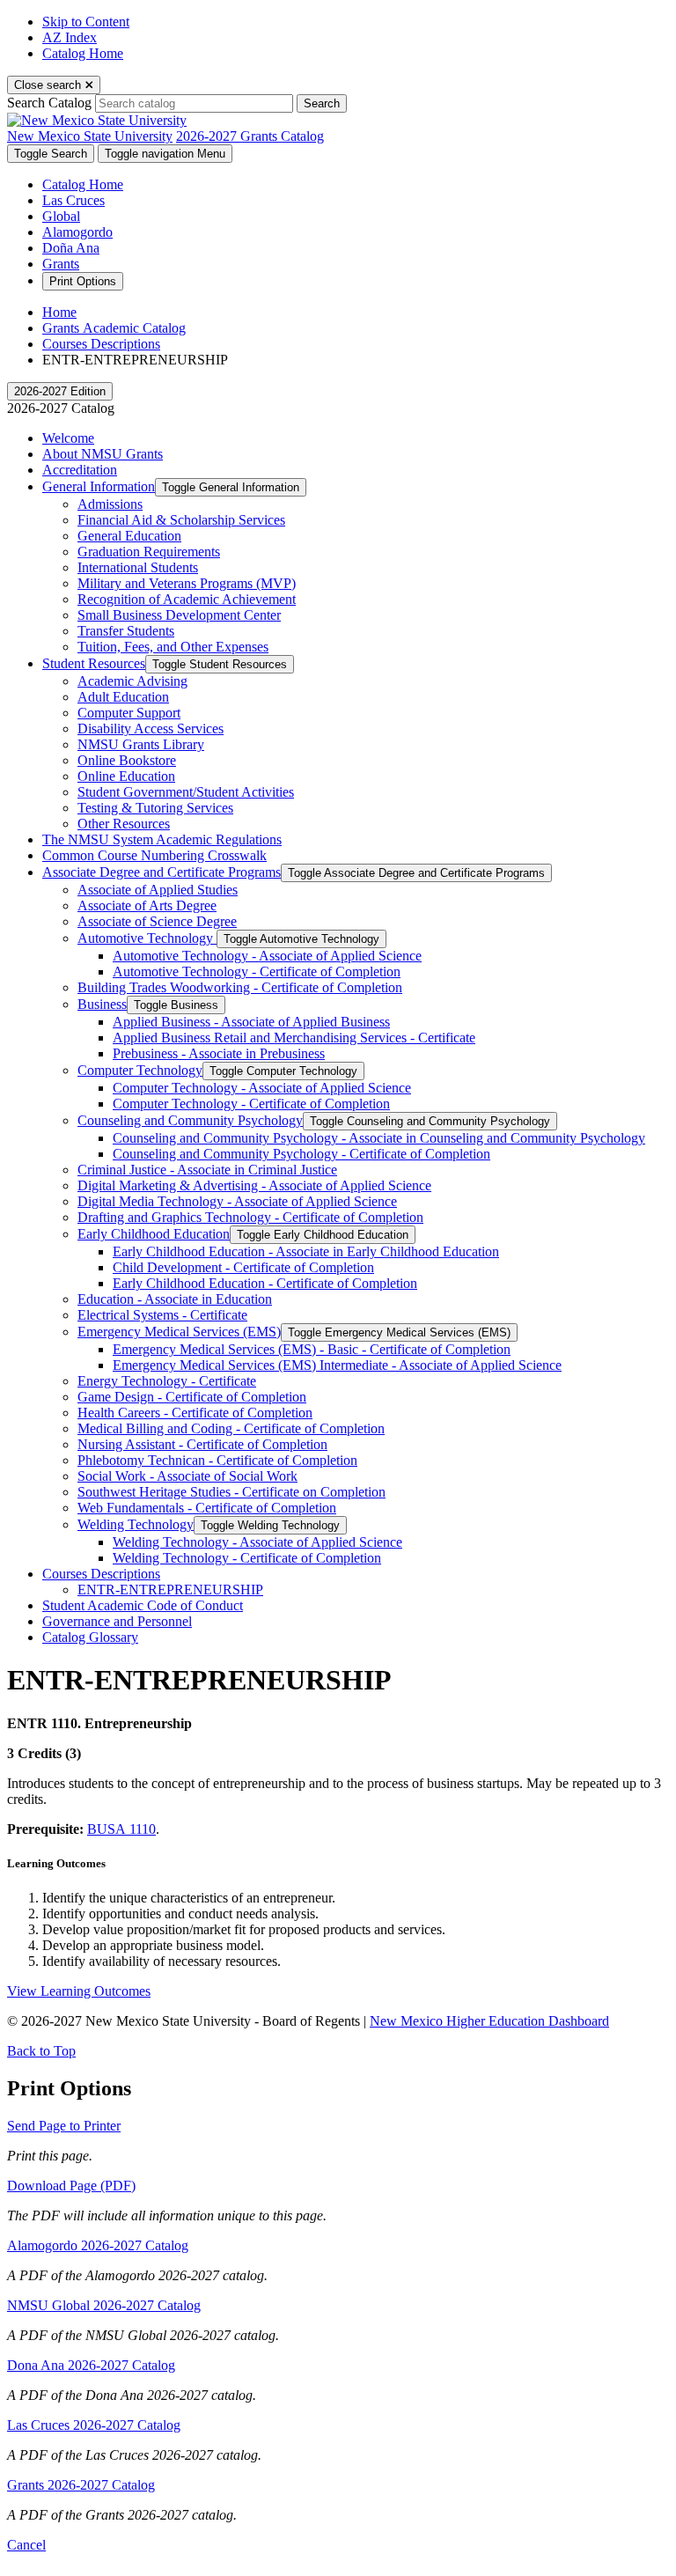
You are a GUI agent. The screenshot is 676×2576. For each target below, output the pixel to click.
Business (102, 1004)
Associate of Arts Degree (147, 905)
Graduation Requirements (149, 552)
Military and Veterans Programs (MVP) (187, 583)
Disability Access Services (151, 729)
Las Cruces (73, 200)
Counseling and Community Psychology (190, 1120)
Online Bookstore (127, 760)
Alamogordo (77, 232)
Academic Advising (132, 681)
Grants (61, 264)
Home (59, 312)
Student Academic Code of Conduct (143, 1605)
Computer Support (129, 713)
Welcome (68, 438)
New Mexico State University (90, 136)
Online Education (126, 776)
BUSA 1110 (121, 1829)
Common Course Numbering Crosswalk (154, 855)
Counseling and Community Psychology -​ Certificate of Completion (301, 1154)
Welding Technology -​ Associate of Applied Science (257, 1542)
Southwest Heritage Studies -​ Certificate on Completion (231, 1492)
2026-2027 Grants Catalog (250, 136)
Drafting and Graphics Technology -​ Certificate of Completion (250, 1217)
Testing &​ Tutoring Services (155, 808)
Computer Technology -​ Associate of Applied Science (262, 1088)
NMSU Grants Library (141, 744)
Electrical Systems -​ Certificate (162, 1315)
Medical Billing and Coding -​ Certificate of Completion (231, 1428)
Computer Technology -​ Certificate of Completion (251, 1104)
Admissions (110, 504)
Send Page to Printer (64, 2126)
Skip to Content (86, 22)
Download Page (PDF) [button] (71, 2186)
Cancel (26, 2545)
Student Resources (94, 663)
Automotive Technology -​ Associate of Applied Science (267, 956)
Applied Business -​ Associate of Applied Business (251, 1022)
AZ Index (70, 37)
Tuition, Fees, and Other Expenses (173, 647)
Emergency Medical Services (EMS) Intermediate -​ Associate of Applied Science (337, 1365)
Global (61, 216)
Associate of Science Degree (157, 921)
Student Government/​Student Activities (186, 792)
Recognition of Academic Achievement (187, 599)
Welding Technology (136, 1524)
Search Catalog (49, 103)
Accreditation (80, 470)
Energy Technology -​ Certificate (167, 1381)
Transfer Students (126, 631)
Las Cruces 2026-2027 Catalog (94, 2425)
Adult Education (123, 697)
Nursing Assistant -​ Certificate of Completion (202, 1444)
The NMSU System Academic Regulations (162, 839)
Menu (165, 154)
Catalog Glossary (90, 1637)
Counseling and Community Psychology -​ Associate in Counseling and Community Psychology (379, 1138)
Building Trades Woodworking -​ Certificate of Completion (240, 987)
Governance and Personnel (117, 1621)
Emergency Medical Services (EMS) (179, 1332)
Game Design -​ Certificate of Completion (192, 1397)
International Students (138, 567)
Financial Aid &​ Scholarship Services (181, 520)
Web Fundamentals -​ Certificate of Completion (207, 1508)
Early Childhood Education (154, 1234)
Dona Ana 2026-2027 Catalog (91, 2365)
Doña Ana (71, 248)
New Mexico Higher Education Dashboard (489, 2021)
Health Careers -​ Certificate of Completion (195, 1413)
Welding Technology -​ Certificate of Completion (247, 1558)
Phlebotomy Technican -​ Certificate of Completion (217, 1460)
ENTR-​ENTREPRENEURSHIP (170, 1590)
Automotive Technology (147, 938)
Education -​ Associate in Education (175, 1299)
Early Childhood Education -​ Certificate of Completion (265, 1283)
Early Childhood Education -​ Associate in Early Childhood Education (306, 1251)
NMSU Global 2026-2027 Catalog (104, 2305)
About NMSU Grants (103, 454)
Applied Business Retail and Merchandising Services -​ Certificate (294, 1038)
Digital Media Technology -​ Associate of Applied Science (237, 1201)
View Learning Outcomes (79, 1991)
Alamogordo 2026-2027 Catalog (98, 2245)
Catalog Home (83, 53)
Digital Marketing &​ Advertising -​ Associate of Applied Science (254, 1185)
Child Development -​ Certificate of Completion (243, 1267)
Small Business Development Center (179, 615)
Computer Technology (140, 1070)
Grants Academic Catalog (114, 328)
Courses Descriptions (101, 344)
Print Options (83, 281)
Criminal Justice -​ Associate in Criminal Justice (207, 1170)
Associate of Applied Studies (158, 890)
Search (322, 103)
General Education (129, 536)
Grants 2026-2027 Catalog (81, 2485)
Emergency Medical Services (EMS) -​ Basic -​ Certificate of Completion (312, 1349)
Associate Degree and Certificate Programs (162, 872)
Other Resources (124, 824)
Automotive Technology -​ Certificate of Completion (257, 972)
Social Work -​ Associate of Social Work (187, 1476)
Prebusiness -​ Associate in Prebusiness (219, 1053)
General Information (99, 486)
